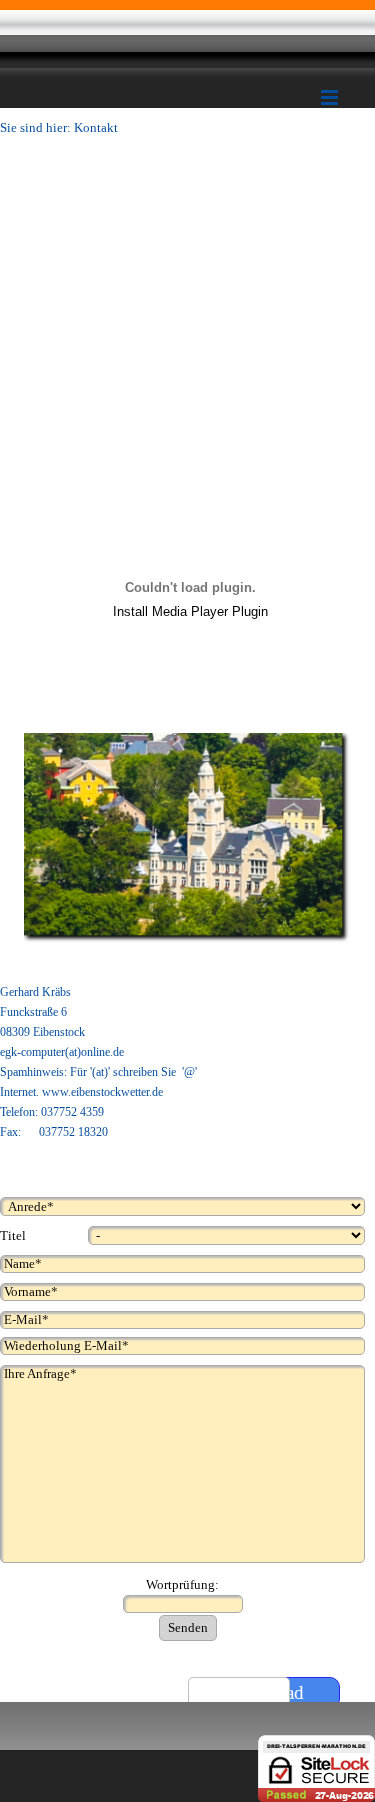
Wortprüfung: (182, 1584)
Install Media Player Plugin (190, 611)
